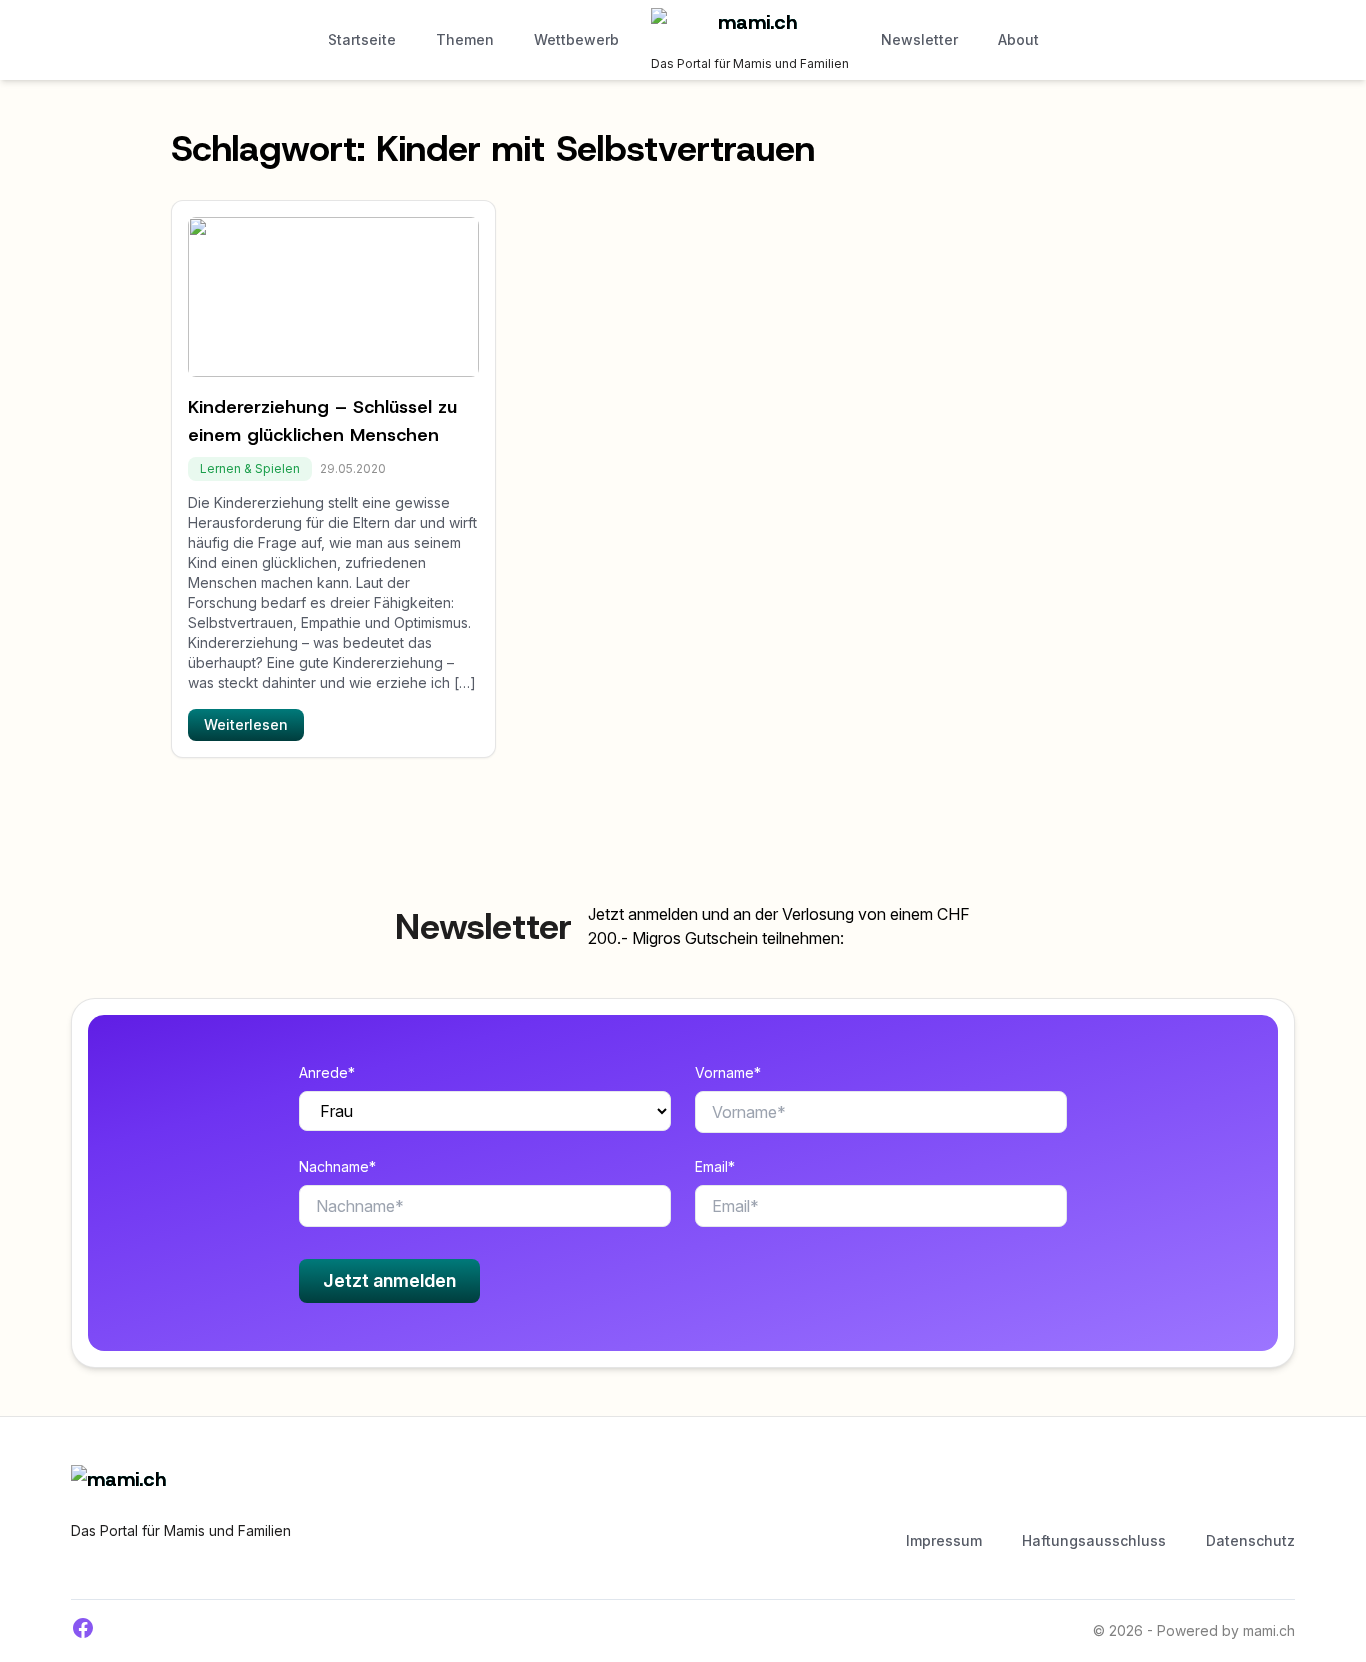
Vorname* (728, 1072)
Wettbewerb (576, 39)
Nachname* (337, 1166)
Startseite (362, 39)
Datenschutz (1250, 1540)
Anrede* (327, 1072)
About (1018, 39)
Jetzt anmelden (389, 1280)
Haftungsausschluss (1094, 1540)
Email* (715, 1166)
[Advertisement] (721, 1495)
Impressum (944, 1540)
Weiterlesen (246, 724)
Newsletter (919, 39)
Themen (465, 39)
